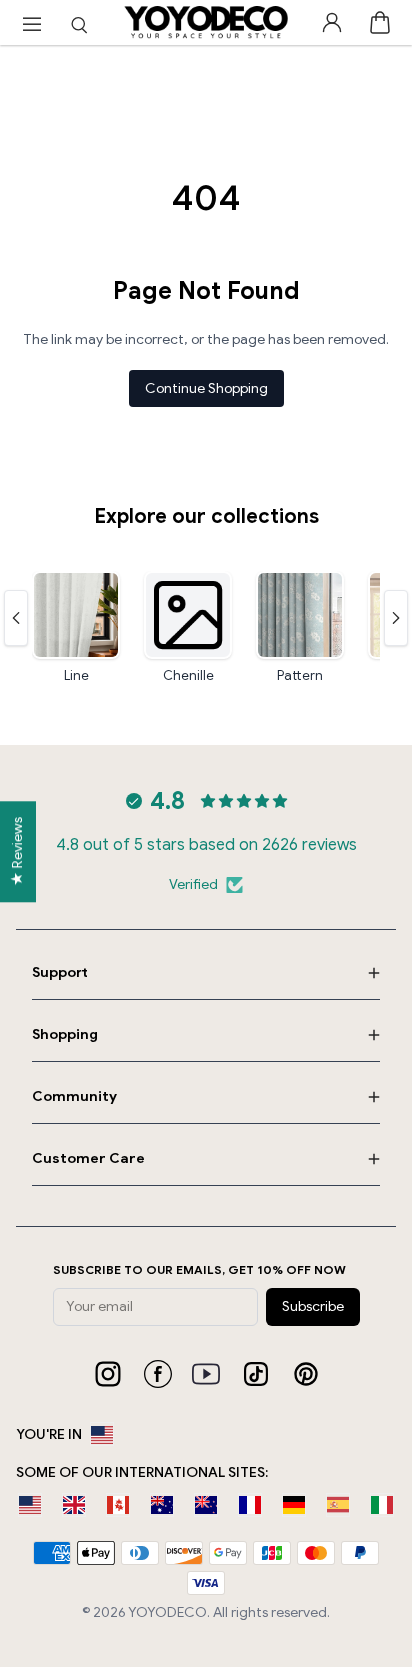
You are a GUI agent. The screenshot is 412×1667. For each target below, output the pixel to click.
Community (74, 1096)
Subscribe (313, 1306)
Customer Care (88, 1158)
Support (60, 972)
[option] (30, 1505)
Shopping (65, 1034)
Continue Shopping (206, 388)
